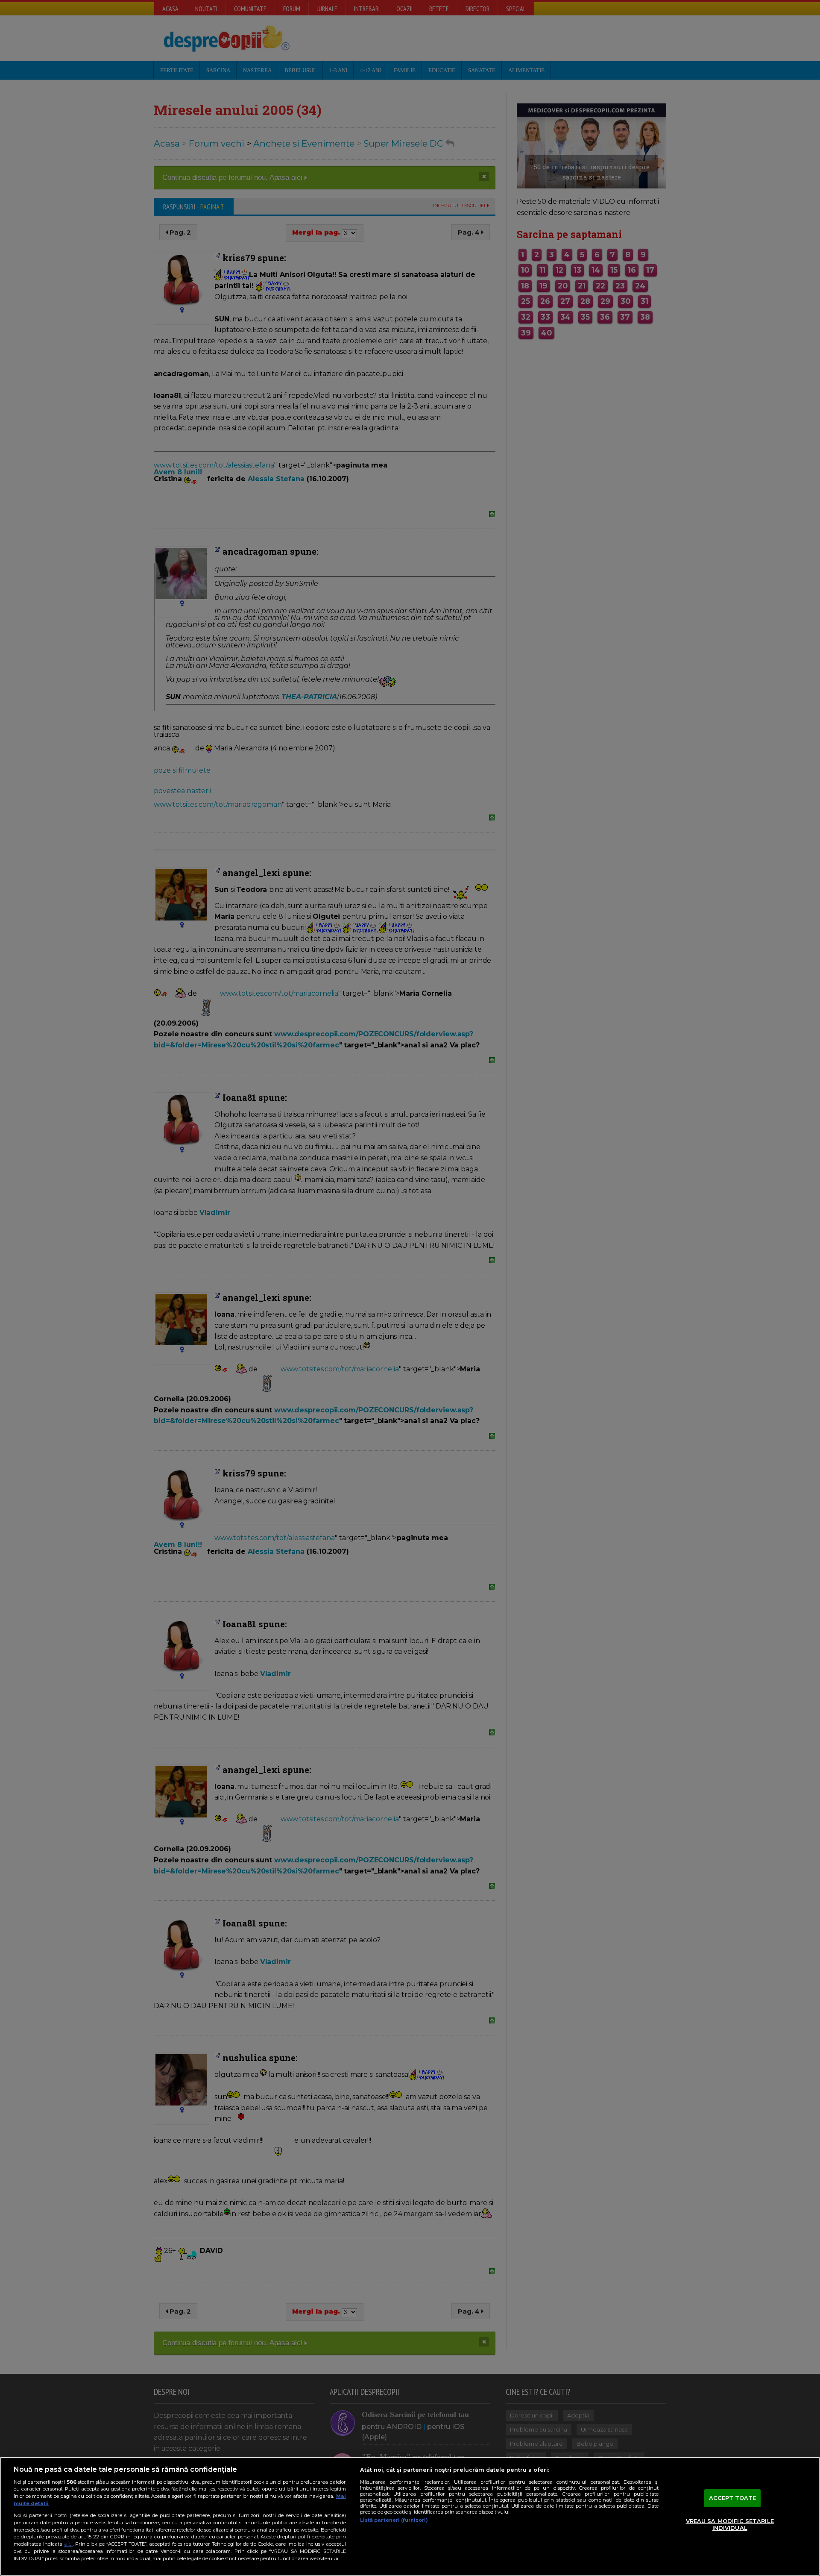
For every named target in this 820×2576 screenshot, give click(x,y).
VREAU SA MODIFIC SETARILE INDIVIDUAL (730, 2524)
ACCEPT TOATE (733, 2498)
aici (68, 2544)
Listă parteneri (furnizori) (394, 2520)
